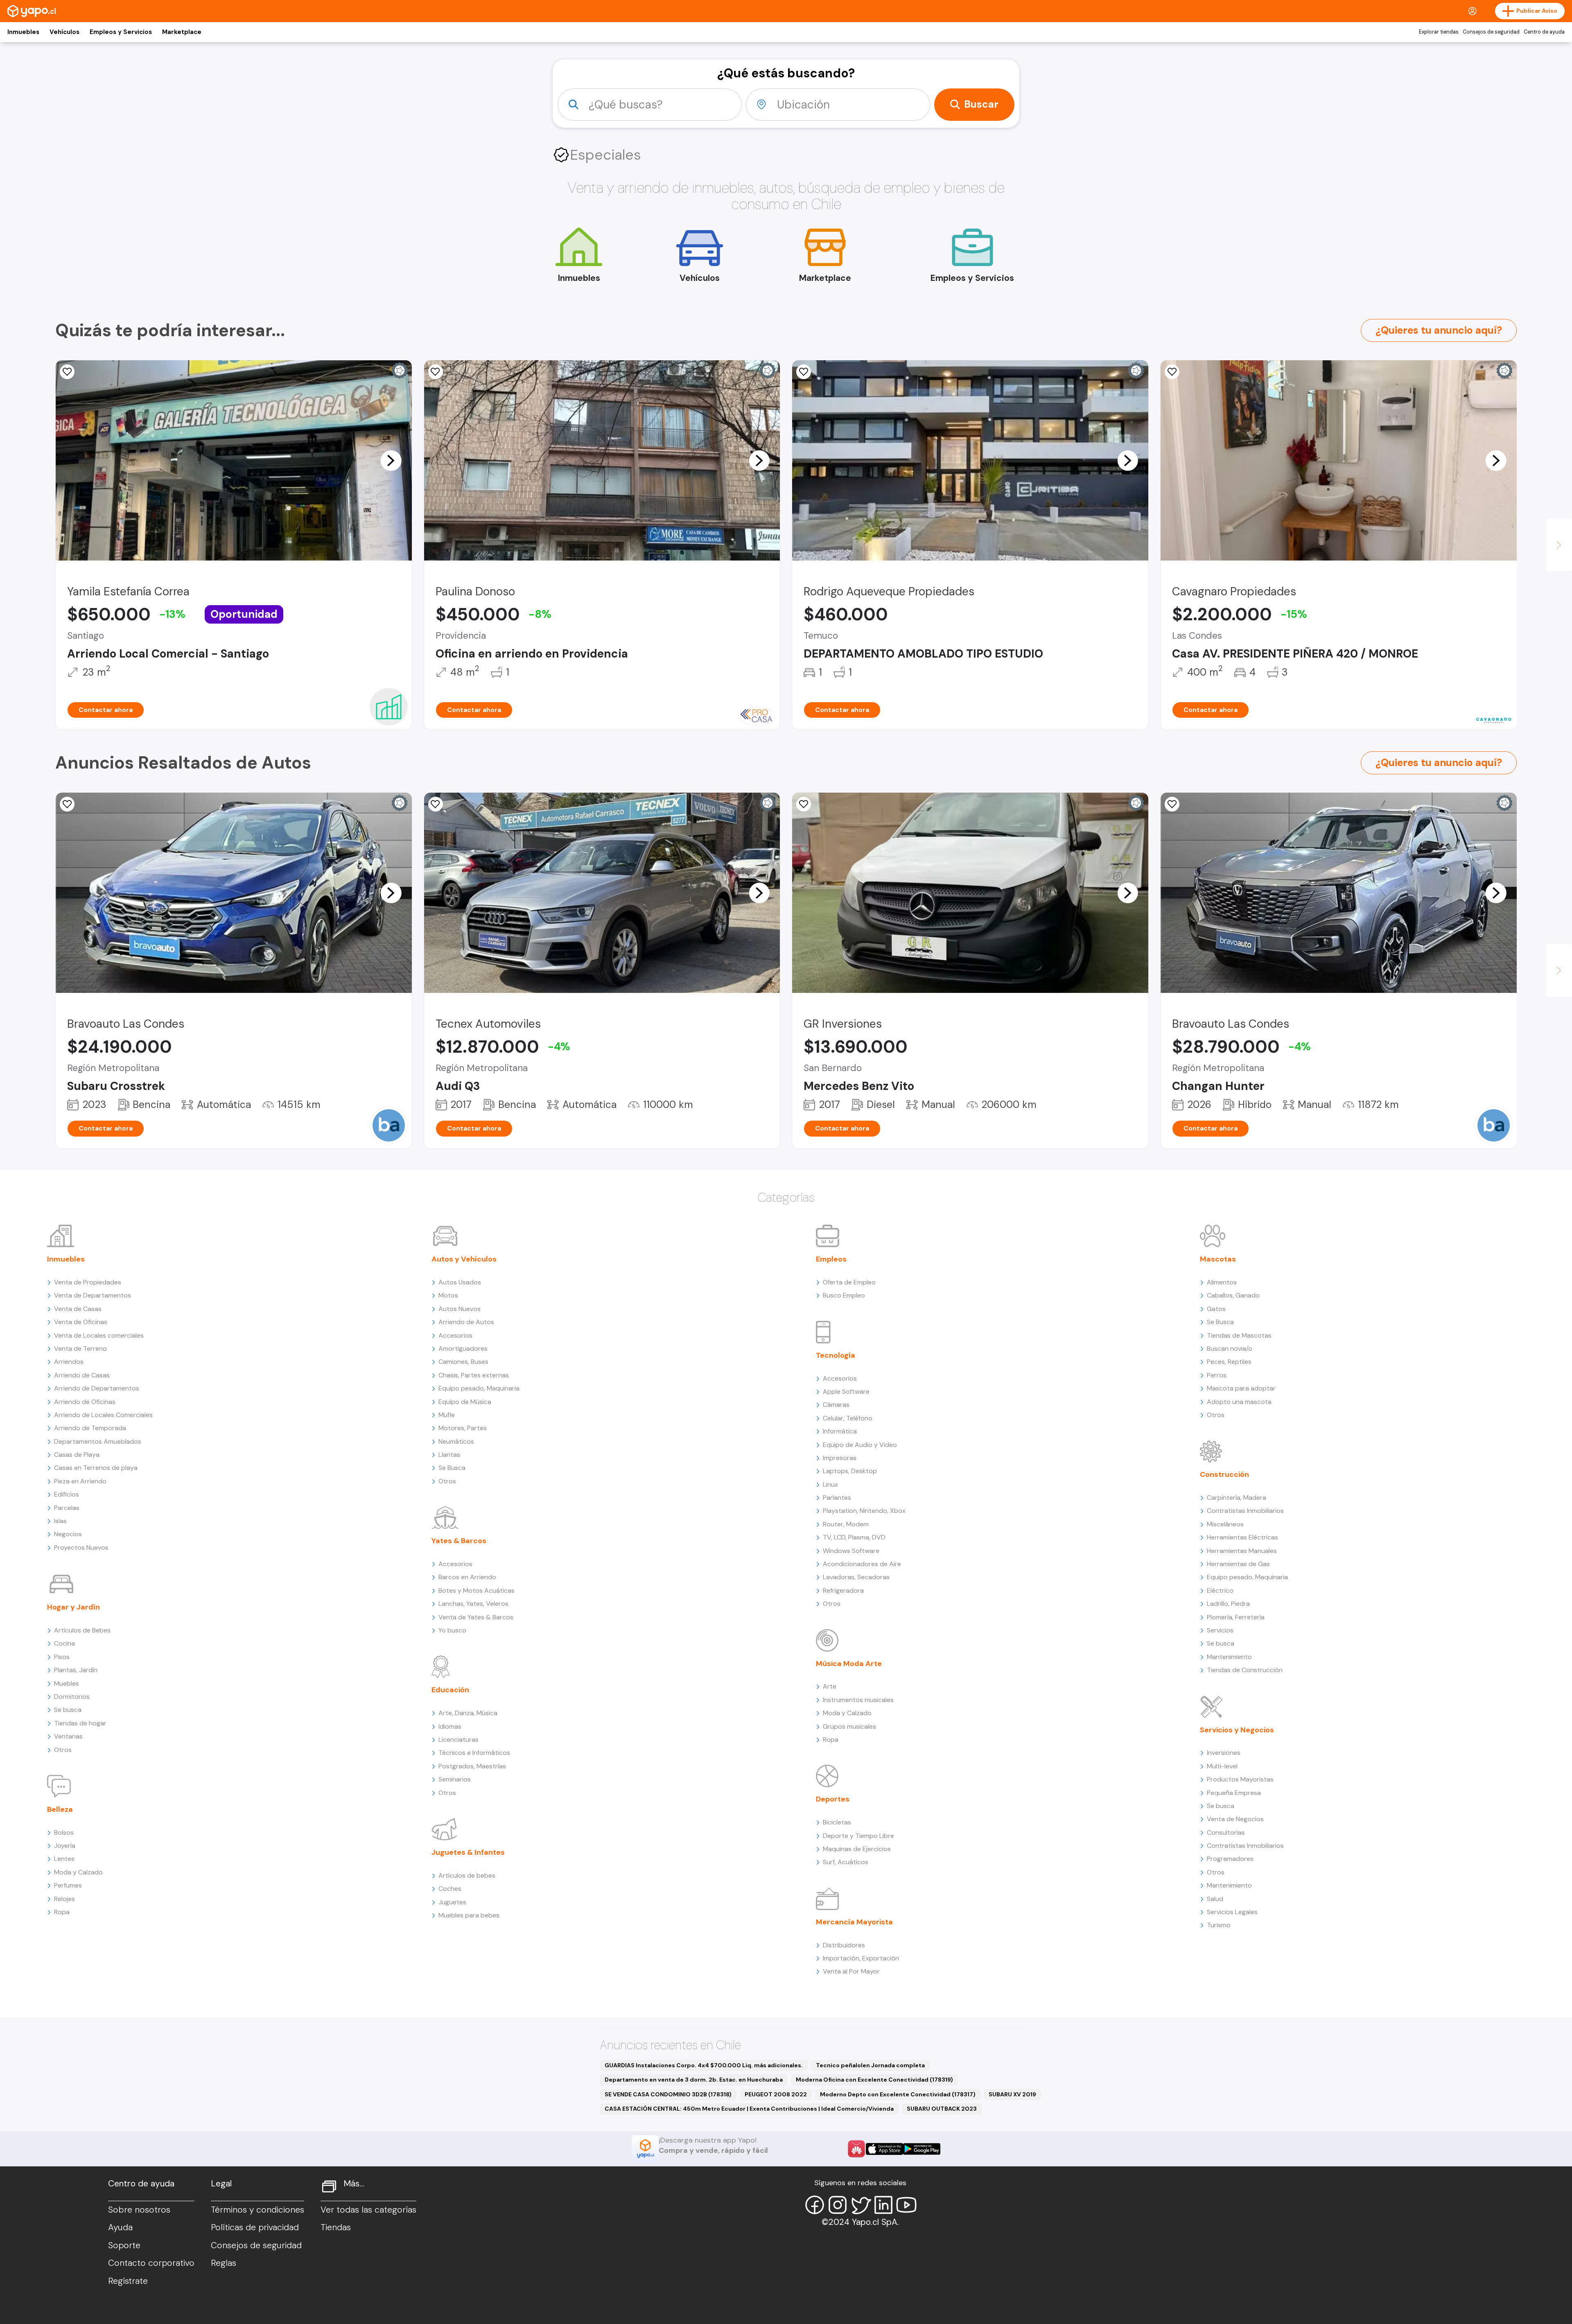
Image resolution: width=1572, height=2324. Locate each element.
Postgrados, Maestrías (472, 1766)
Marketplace (182, 32)
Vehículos (64, 32)
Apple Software (846, 1391)
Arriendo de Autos (466, 1322)
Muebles (67, 1683)
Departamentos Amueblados (98, 1441)
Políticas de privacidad (255, 2227)
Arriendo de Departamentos (97, 1388)
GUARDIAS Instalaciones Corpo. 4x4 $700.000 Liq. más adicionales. (704, 2065)
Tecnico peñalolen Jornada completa (870, 2065)
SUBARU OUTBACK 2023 (942, 2109)
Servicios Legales (1232, 1912)
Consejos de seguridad (1491, 32)
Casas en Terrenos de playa (96, 1468)
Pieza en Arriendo (80, 1481)
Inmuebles (23, 32)
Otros (63, 1750)
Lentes (64, 1859)
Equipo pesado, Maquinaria (479, 1388)
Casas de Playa (77, 1455)
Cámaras (836, 1405)
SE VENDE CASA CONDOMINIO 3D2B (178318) (668, 2094)
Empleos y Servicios (121, 32)
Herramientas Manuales (1242, 1551)
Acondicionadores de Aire (862, 1564)
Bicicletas (837, 1822)
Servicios (1220, 1630)
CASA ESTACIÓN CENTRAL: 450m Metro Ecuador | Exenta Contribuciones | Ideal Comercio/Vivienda (749, 2109)
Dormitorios (72, 1697)
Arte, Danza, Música (468, 1713)
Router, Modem (846, 1524)
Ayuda (120, 2227)
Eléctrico (1220, 1590)
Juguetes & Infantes (468, 1852)
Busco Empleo (844, 1295)
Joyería (65, 1846)
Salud (1215, 1899)
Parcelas (67, 1508)
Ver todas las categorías (368, 2210)
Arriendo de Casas (82, 1375)
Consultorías (1226, 1832)
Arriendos (69, 1362)
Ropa (62, 1912)
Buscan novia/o (1230, 1349)
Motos (448, 1295)
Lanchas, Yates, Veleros (473, 1604)
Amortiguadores (463, 1349)
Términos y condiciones (257, 2210)
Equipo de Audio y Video (860, 1445)
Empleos (831, 1259)
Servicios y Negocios (1237, 1730)
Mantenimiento (1229, 1657)
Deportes (833, 1799)
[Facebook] (815, 2205)
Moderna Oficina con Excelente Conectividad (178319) (874, 2080)
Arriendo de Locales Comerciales (103, 1415)
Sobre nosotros (139, 2210)
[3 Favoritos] (67, 372)
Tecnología (836, 1355)
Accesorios (455, 1335)
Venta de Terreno (80, 1349)
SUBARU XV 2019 (1012, 2094)
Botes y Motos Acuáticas (477, 1590)
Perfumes (68, 1885)
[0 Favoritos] (1172, 372)
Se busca (68, 1710)
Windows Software (851, 1551)
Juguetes (452, 1902)
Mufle (447, 1415)
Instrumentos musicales (858, 1700)
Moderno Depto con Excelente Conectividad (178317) (898, 2094)
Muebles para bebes (469, 1915)
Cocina (64, 1643)
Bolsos (64, 1832)
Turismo (1219, 1925)
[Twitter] (861, 2205)
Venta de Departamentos (93, 1295)
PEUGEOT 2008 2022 (776, 2094)
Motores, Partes (463, 1428)
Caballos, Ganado (1233, 1295)
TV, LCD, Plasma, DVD (854, 1537)
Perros (1217, 1375)
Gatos (1216, 1309)
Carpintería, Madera (1237, 1498)
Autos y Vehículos (464, 1259)
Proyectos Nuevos (81, 1547)
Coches (450, 1889)
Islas (60, 1521)
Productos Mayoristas (1240, 1779)
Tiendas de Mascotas (1239, 1335)
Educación (450, 1690)
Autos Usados (460, 1282)
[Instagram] (838, 2205)
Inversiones (1224, 1753)
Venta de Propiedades (88, 1282)
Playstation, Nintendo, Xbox (864, 1511)
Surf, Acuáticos (846, 1862)
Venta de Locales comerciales (99, 1335)
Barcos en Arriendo (467, 1577)
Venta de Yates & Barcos (476, 1617)
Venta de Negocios (1235, 1819)
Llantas (449, 1455)
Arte (830, 1686)
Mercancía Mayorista (854, 1922)
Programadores (1230, 1859)
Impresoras (840, 1458)
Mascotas (1218, 1259)
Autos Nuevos (460, 1309)
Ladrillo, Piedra (1228, 1604)
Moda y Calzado (78, 1872)
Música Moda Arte (849, 1664)
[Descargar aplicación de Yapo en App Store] (884, 2149)
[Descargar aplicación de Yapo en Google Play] (922, 2149)
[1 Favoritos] (804, 804)
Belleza (60, 1809)
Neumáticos (456, 1441)
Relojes (64, 1899)
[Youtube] (906, 2205)
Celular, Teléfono (848, 1418)
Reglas (224, 2263)
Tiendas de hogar (80, 1723)
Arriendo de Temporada (90, 1428)
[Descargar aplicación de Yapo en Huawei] (856, 2149)
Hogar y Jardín (73, 1607)
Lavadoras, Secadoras (856, 1577)
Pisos (62, 1657)
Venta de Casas (78, 1309)
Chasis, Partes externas (474, 1375)
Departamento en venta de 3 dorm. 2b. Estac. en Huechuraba (694, 2080)
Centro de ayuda (1544, 32)
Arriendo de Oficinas (85, 1402)
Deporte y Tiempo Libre (858, 1836)
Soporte (124, 2245)
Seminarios (455, 1779)
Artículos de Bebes (82, 1630)
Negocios (68, 1534)
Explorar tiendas (1439, 32)
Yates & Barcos (459, 1541)
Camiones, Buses (463, 1362)
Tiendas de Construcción (1245, 1670)
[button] (391, 460)
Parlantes (837, 1498)
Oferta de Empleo (849, 1282)
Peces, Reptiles (1229, 1362)
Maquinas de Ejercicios (857, 1849)
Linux (830, 1484)
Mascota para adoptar (1241, 1388)
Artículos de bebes (467, 1875)
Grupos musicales (849, 1726)
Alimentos (1222, 1282)
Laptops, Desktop (850, 1471)
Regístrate (128, 2281)
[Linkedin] (883, 2205)
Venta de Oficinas (81, 1322)
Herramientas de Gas (1238, 1564)
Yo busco (452, 1630)
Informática (840, 1431)
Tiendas (336, 2227)
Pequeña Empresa (1234, 1793)
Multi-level (1222, 1766)
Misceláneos (1225, 1524)
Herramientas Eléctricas (1242, 1537)
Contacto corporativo (151, 2263)
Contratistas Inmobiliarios (1245, 1511)
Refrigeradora (843, 1590)
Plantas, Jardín (76, 1670)
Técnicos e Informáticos (474, 1753)
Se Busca (452, 1468)
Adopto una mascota (1239, 1402)
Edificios (67, 1494)
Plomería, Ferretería (1236, 1617)
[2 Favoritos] (804, 372)
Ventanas (68, 1736)
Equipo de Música (465, 1402)
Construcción (1224, 1474)
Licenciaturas (458, 1740)
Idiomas (450, 1726)
